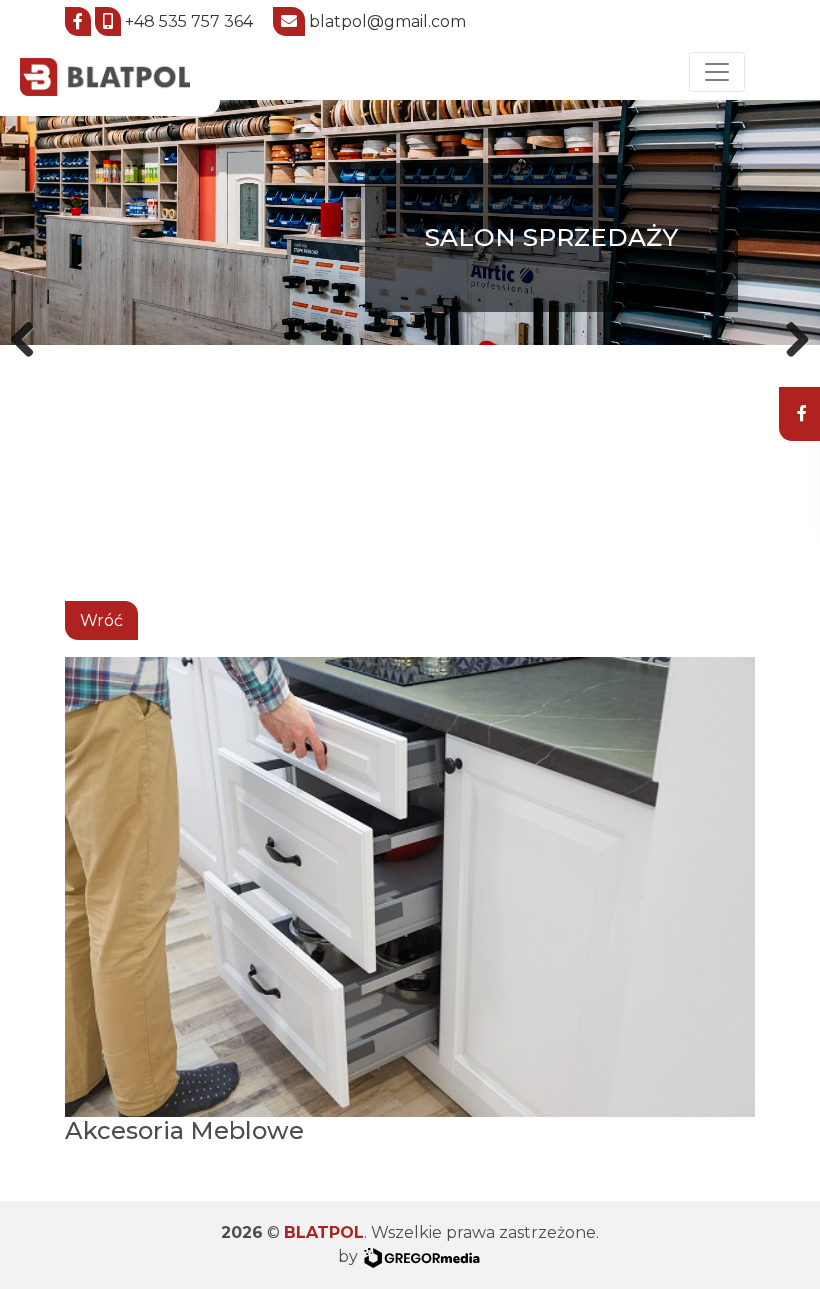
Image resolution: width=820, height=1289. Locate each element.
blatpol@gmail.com (387, 21)
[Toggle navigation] (717, 72)
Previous (30, 336)
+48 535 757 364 (189, 21)
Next (790, 336)
